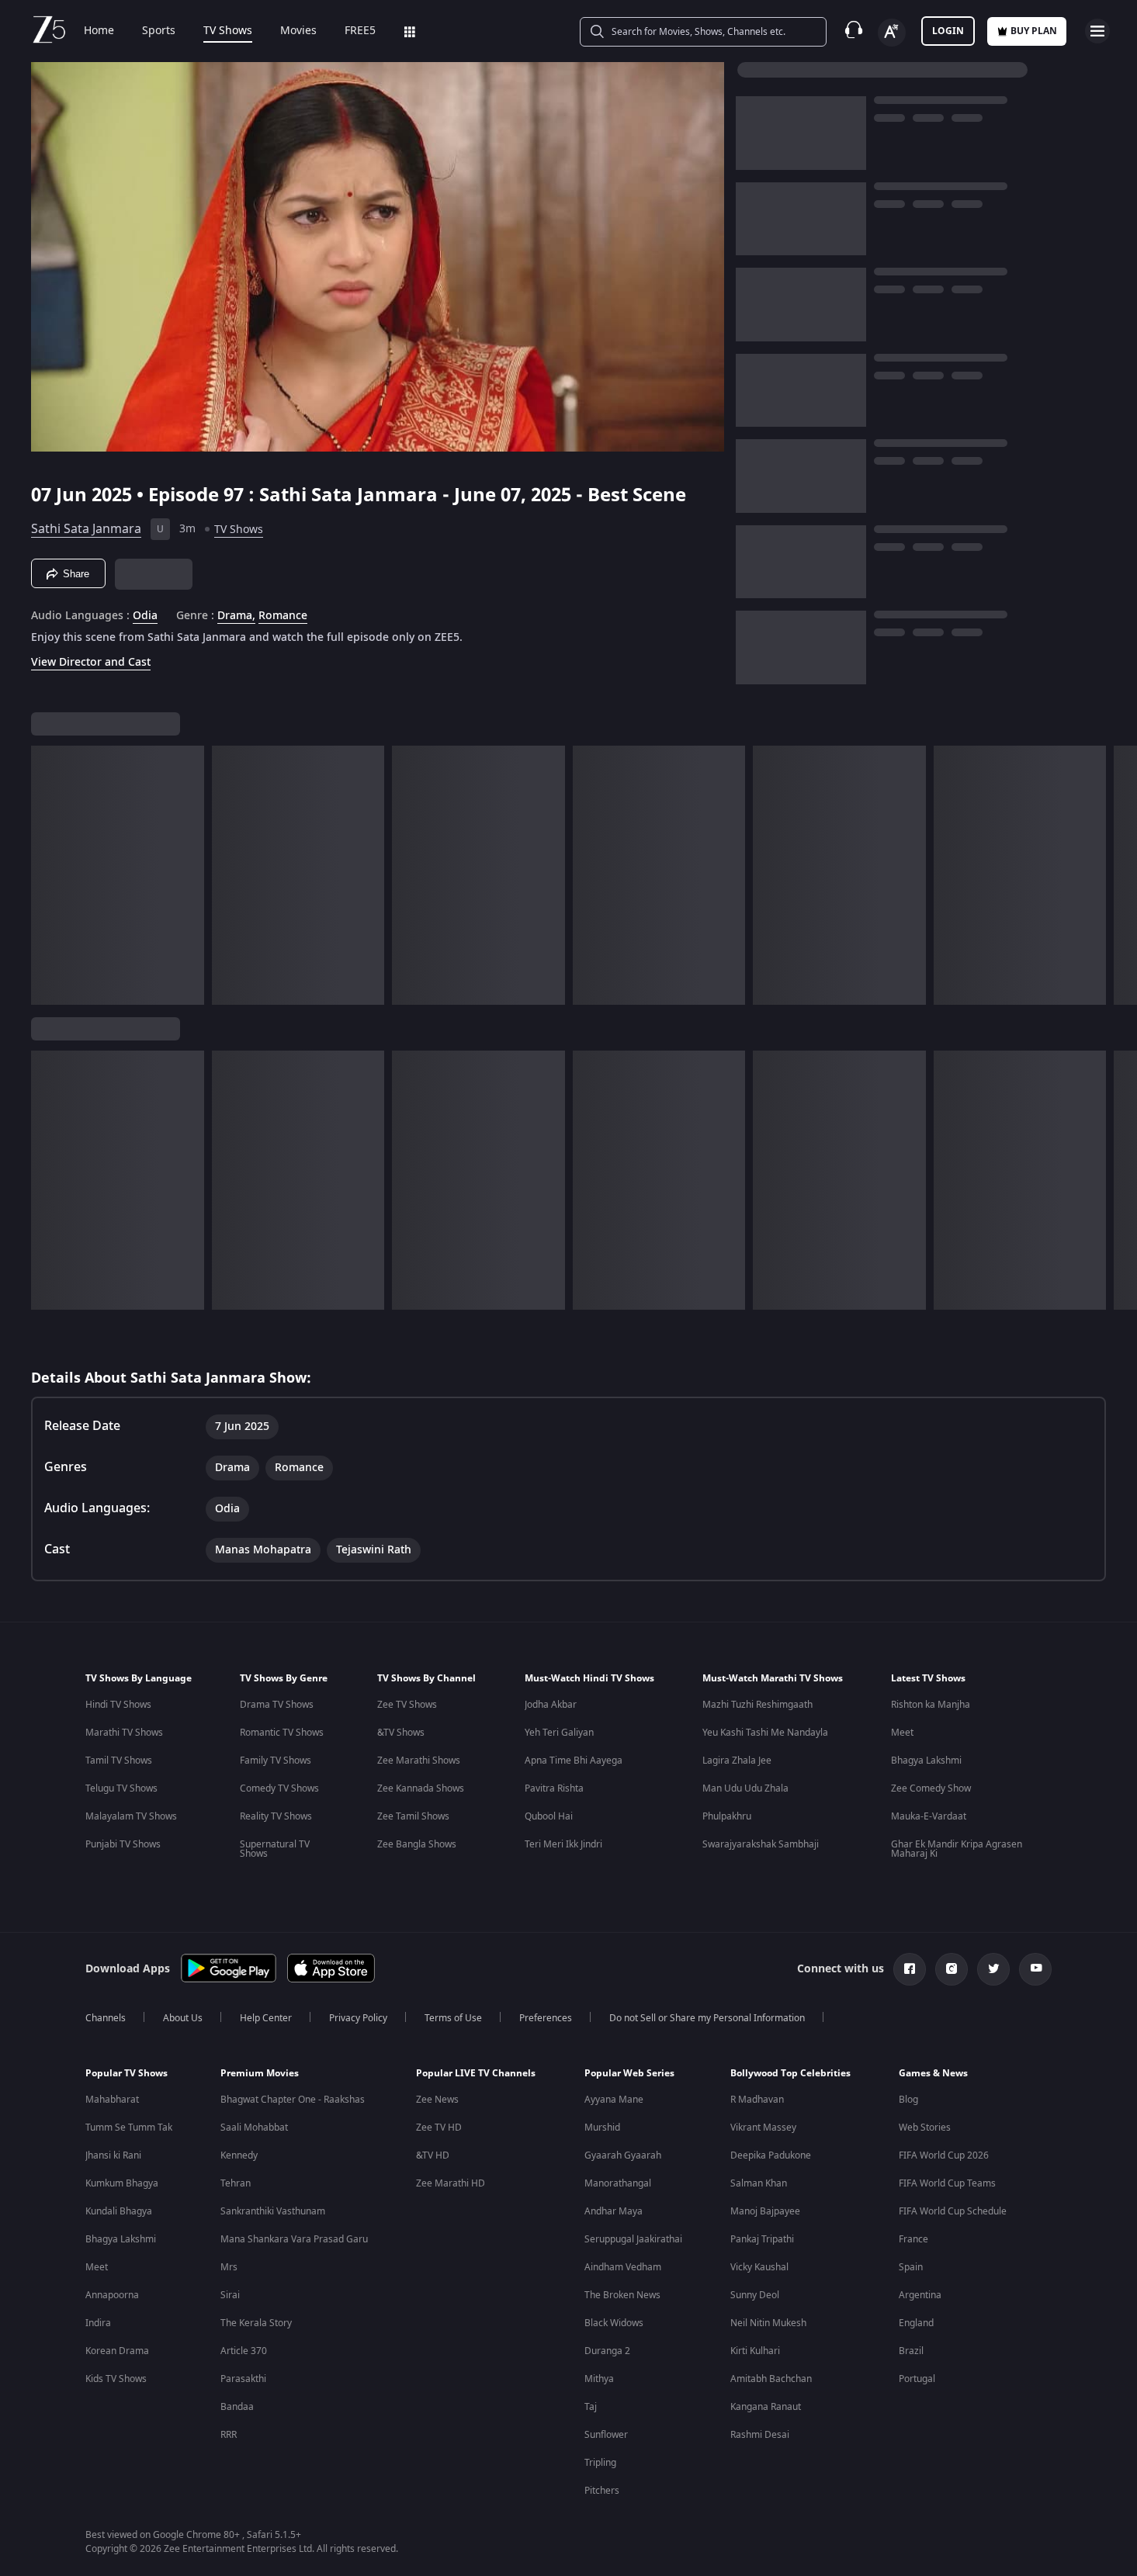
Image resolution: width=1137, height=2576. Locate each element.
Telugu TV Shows (121, 1788)
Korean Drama (117, 2351)
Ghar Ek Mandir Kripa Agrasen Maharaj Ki (957, 1849)
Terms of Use (453, 2018)
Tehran (236, 2183)
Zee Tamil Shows (413, 1816)
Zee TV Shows (407, 1705)
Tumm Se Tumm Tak (129, 2128)
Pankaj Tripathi (762, 2239)
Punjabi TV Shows (123, 1844)
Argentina (920, 2295)
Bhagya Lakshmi (926, 1761)
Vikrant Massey (763, 2128)
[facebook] (910, 1969)
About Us (183, 2018)
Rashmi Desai (760, 2435)
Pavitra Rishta (554, 1788)
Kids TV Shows (116, 2379)
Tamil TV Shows (119, 1761)
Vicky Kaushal (759, 2267)
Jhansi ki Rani (113, 2155)
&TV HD (433, 2155)
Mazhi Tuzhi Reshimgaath (757, 1705)
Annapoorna (112, 2295)
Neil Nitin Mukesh (768, 2323)
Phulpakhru (727, 1816)
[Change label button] (892, 33)
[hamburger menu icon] (1097, 31)
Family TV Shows (276, 1761)
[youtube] (1035, 1969)
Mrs (229, 2267)
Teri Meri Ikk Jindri (563, 1844)
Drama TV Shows (277, 1705)
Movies (298, 31)
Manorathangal (618, 2183)
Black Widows (614, 2323)
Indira (98, 2323)
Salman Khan (759, 2183)
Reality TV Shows (276, 1816)
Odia (145, 616)
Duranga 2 (607, 2351)
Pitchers (602, 2491)
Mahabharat (112, 2100)
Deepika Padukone (771, 2155)
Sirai (230, 2295)
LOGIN (948, 31)
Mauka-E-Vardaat (929, 1816)
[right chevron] (1120, 875)
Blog (908, 2100)
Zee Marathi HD (451, 2183)
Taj (591, 2407)
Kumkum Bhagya (122, 2183)
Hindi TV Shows (118, 1705)
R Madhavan (757, 2100)
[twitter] (993, 1969)
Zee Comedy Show (931, 1788)
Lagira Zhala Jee (737, 1761)
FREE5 (360, 31)
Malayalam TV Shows (131, 1816)
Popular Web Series (629, 2073)
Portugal (917, 2379)
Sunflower (606, 2435)
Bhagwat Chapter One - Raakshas (293, 2100)
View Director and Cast (91, 662)
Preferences (546, 2018)
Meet (902, 1733)
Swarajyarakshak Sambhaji (761, 1844)
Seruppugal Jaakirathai (633, 2239)
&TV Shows (401, 1733)
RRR (229, 2435)
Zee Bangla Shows (417, 1844)
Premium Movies (260, 2073)
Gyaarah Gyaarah (623, 2155)
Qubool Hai (549, 1816)
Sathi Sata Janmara (86, 529)
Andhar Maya (614, 2211)
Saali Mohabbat (254, 2128)
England (916, 2323)
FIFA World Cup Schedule (953, 2211)
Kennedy (239, 2155)
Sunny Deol (755, 2295)
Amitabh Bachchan (771, 2379)
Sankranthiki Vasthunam (273, 2211)
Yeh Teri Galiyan (559, 1733)
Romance (283, 616)
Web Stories (925, 2128)
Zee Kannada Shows (421, 1788)
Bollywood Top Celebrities (790, 2073)
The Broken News (622, 2295)
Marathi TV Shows (124, 1733)
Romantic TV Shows (282, 1733)
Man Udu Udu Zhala (745, 1788)
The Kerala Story (256, 2323)
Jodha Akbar (551, 1705)
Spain (911, 2267)
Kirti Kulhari (755, 2351)
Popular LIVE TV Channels (476, 2073)
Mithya (599, 2379)
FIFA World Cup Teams (947, 2183)
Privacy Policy (358, 2018)
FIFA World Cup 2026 (944, 2155)
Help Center (266, 2018)
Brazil (911, 2351)
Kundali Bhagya (119, 2211)
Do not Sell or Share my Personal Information (707, 2018)
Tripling (600, 2463)
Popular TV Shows (127, 2073)
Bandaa (237, 2407)
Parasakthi (243, 2379)
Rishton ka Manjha (931, 1705)
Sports (159, 31)
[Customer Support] (854, 31)
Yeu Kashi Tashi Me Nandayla (765, 1733)
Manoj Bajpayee (765, 2211)
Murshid (602, 2128)
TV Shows (228, 31)
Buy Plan (1034, 31)
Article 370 (244, 2351)
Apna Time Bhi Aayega (574, 1761)
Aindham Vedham (623, 2267)
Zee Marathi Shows (419, 1761)
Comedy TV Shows (279, 1788)
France (913, 2239)
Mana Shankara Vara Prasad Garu (294, 2239)
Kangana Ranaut (766, 2407)
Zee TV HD (439, 2128)
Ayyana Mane (614, 2100)
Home (99, 31)
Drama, (236, 616)
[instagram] (952, 1969)
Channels (106, 2018)
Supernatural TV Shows (275, 1849)
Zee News (437, 2100)
